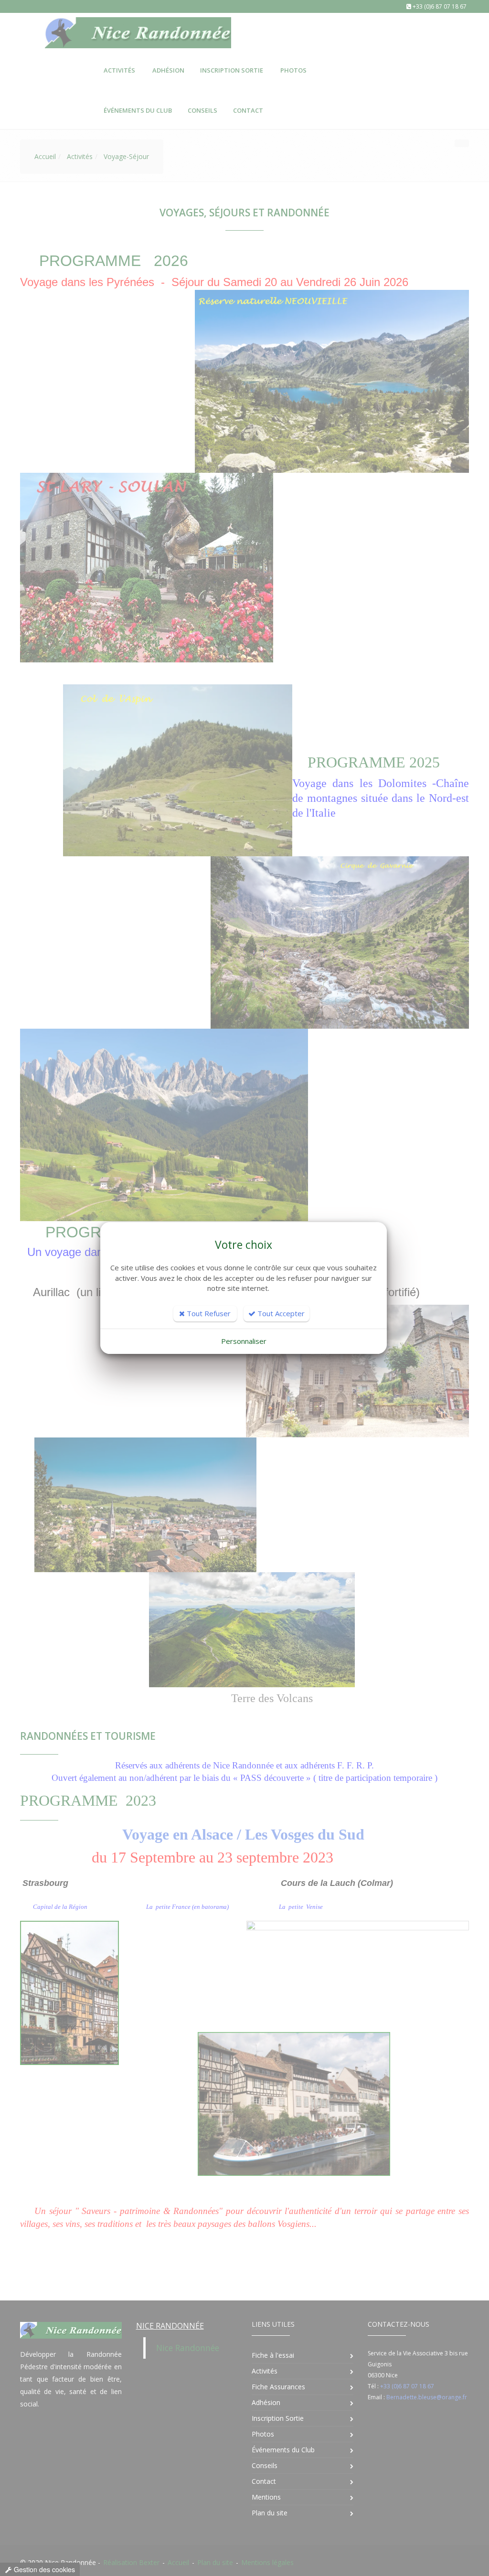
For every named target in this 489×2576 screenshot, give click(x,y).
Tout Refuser (208, 1313)
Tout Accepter (280, 1313)
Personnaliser (244, 1341)
